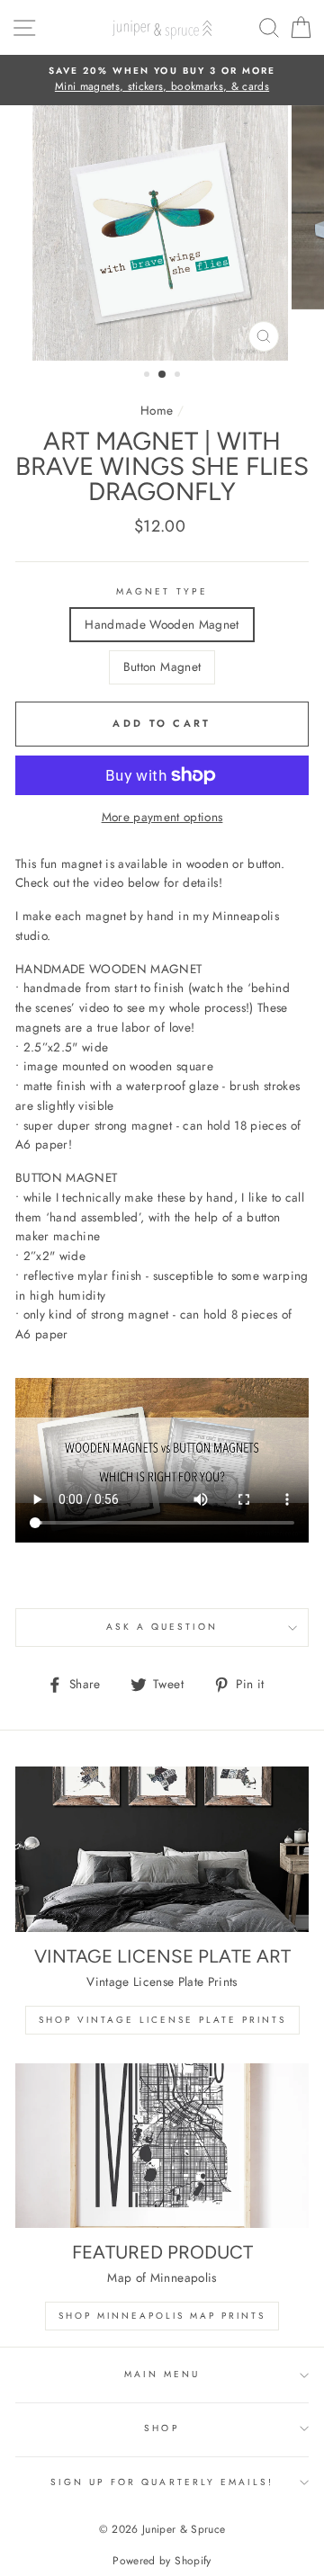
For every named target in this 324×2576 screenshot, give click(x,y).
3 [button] (179, 376)
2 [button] (163, 375)
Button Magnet (162, 666)
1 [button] (148, 376)
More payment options (162, 817)
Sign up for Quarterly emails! (162, 2482)
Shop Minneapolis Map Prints (162, 2316)
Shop (162, 2428)
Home (157, 410)
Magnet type (162, 591)
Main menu (162, 2374)
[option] (162, 80)
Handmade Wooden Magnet (162, 624)
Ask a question (162, 1627)
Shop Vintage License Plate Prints (162, 2020)
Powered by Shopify (162, 2561)
